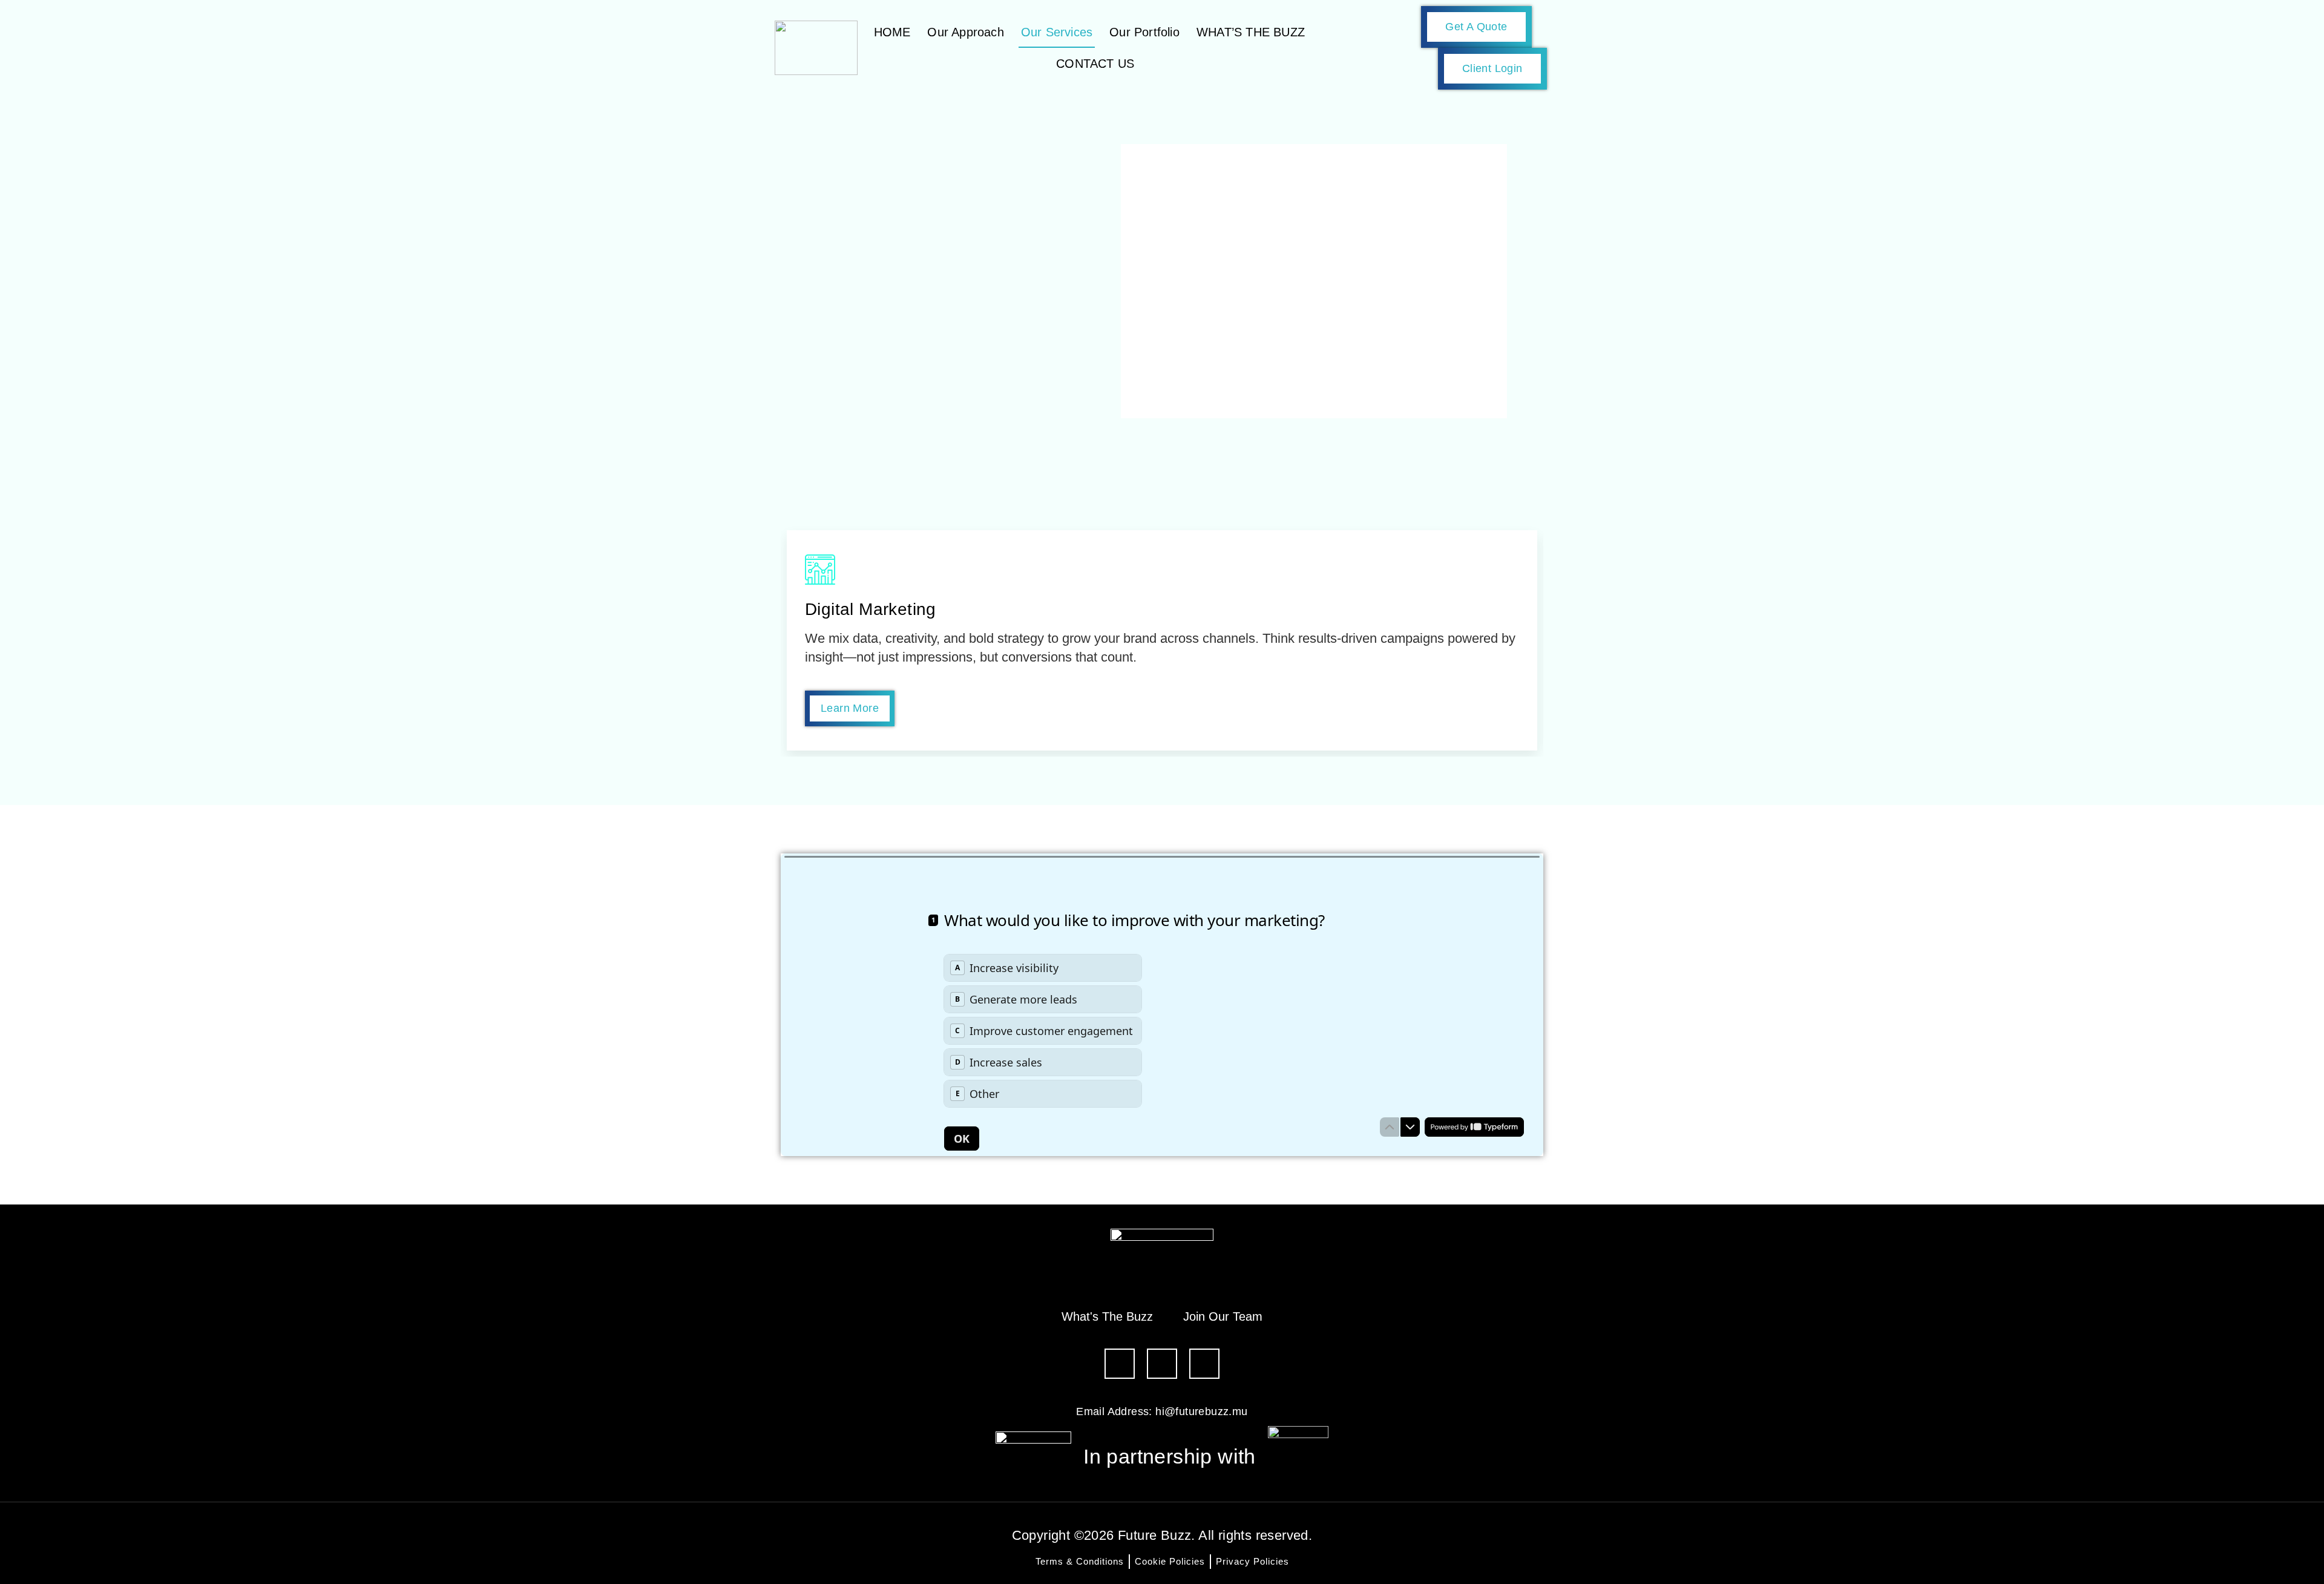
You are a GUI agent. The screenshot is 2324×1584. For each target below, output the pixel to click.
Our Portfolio (1144, 32)
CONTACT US (1095, 64)
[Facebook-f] (1120, 1364)
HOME (892, 32)
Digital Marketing (871, 609)
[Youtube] (1204, 1364)
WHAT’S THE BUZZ (1251, 32)
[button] (793, 640)
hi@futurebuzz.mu (1201, 1411)
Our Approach (965, 32)
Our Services (1057, 32)
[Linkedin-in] (1162, 1364)
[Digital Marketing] (820, 570)
